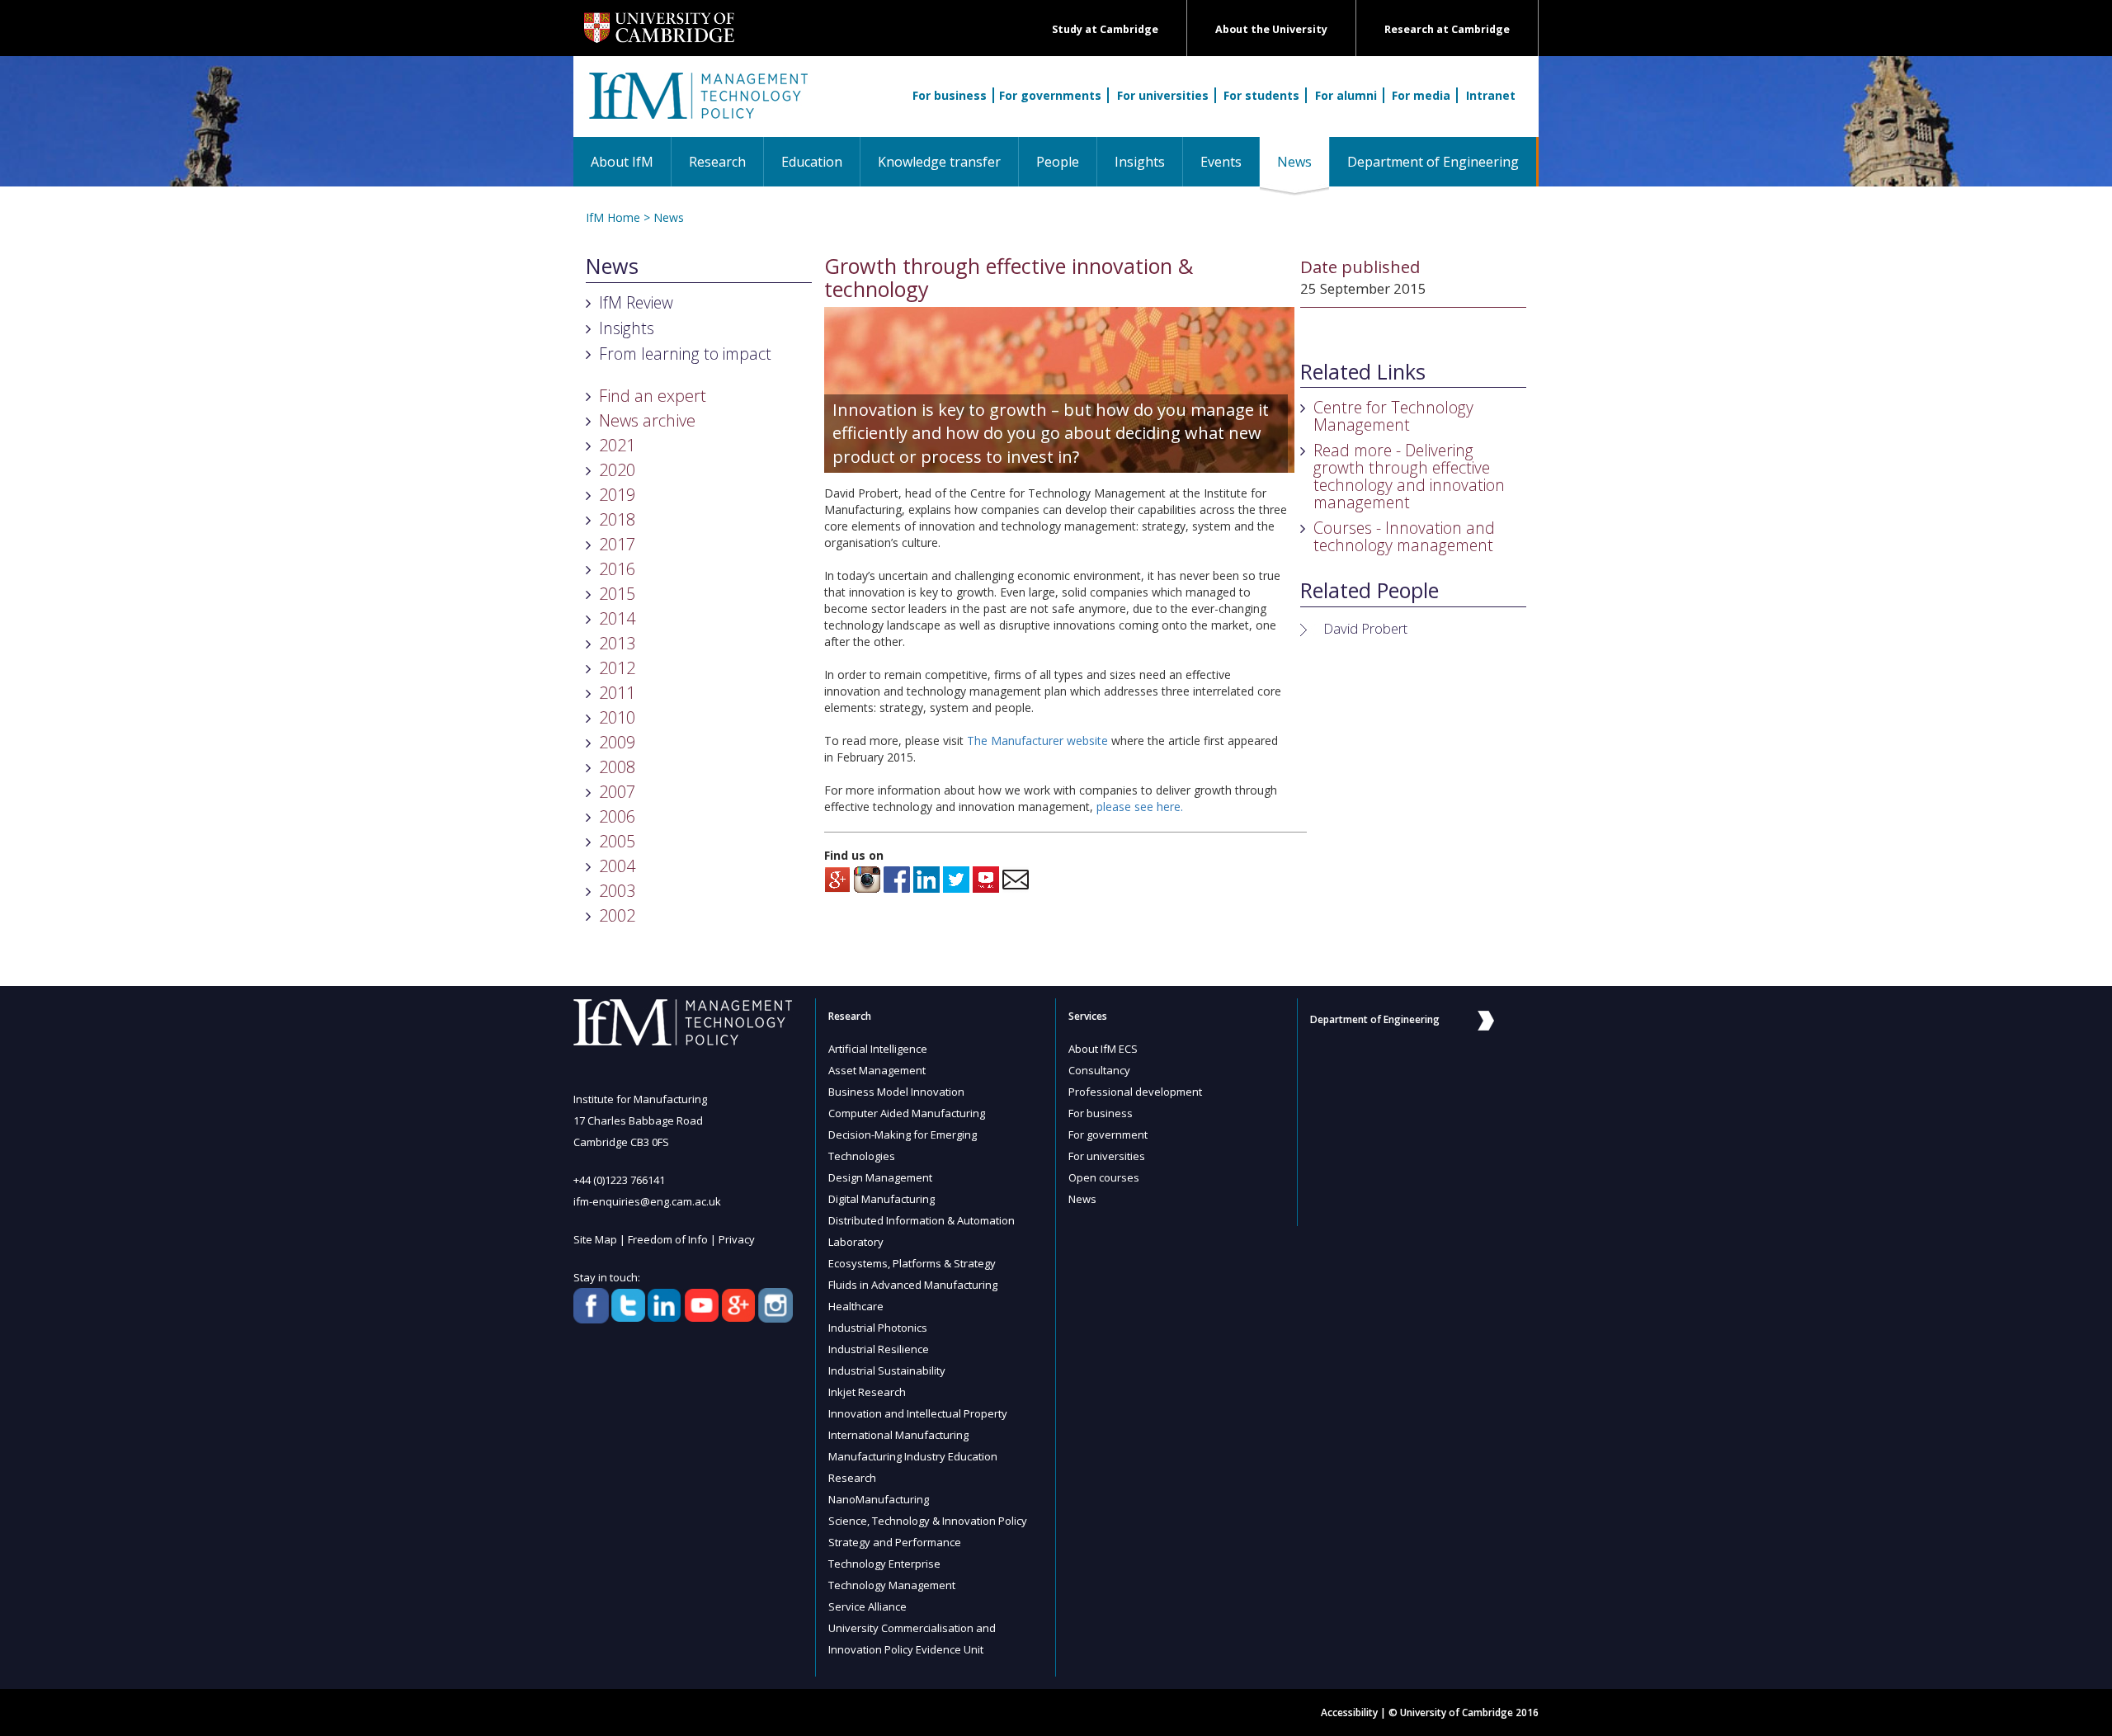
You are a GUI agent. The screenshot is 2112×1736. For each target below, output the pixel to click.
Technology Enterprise (884, 1564)
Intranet (1491, 95)
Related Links (1363, 372)
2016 (617, 569)
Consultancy (1099, 1070)
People (1058, 162)
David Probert (1365, 628)
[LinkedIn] (926, 878)
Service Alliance (867, 1606)
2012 (617, 668)
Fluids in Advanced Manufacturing (913, 1285)
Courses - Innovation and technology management (1404, 536)
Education (812, 162)
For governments (1050, 95)
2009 (617, 742)
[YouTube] (986, 878)
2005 (617, 841)
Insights (1140, 162)
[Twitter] (956, 878)
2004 (617, 866)
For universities (1163, 95)
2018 (617, 519)
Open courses (1104, 1177)
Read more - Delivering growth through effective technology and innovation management (1409, 476)
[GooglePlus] (837, 878)
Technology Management (892, 1585)
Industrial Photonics (878, 1328)
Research (717, 162)
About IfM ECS (1103, 1049)
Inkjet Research (867, 1392)
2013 (617, 643)
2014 (617, 618)
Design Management (880, 1177)
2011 (617, 693)
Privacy (737, 1239)
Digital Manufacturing (882, 1199)
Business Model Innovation (896, 1092)
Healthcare (856, 1306)
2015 (617, 594)
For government (1108, 1135)
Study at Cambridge (1105, 29)
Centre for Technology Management (1393, 416)
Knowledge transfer (939, 162)
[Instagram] (867, 878)
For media (1421, 95)
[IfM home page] (697, 105)
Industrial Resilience (879, 1349)
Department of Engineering (1433, 162)
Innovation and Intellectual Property (918, 1413)
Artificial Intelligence (878, 1049)
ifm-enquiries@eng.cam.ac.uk (647, 1201)
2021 (617, 445)
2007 (617, 792)
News (1303, 161)
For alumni (1346, 95)
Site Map (595, 1239)
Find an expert (653, 396)
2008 (617, 767)
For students (1261, 95)
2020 (617, 470)
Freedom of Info (668, 1239)
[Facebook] (897, 878)
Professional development (1135, 1092)
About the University (1271, 29)
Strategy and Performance (895, 1542)
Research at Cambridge (1447, 29)
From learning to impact (685, 354)
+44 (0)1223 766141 (619, 1180)
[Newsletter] (1016, 878)
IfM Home (613, 217)
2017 (617, 544)
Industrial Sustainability (887, 1370)
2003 (617, 891)
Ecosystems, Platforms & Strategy (912, 1263)
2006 (617, 816)
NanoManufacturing (879, 1499)
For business (950, 95)
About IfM (622, 162)
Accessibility (1349, 1712)
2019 (617, 495)
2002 (617, 915)
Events (1221, 162)
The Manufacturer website (1037, 741)
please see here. (1140, 807)
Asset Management (877, 1070)
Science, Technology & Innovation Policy (928, 1521)
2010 (617, 717)
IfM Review (636, 302)
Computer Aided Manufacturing (907, 1113)
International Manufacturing (898, 1435)
